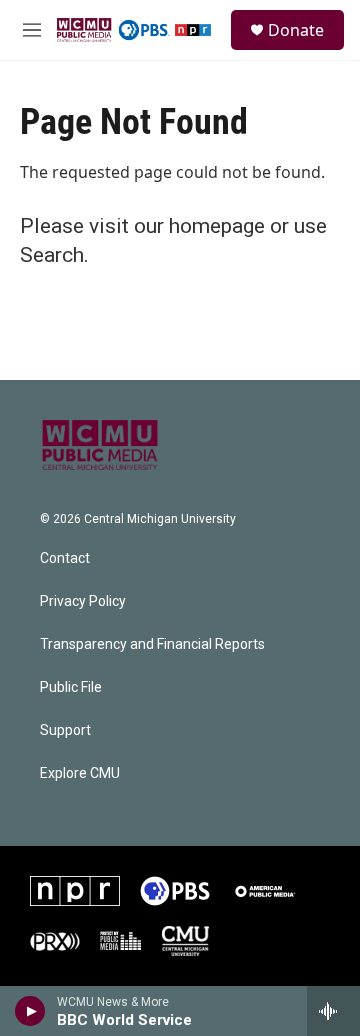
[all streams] (333, 1011)
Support (65, 730)
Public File (71, 687)
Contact (65, 558)
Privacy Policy (83, 601)
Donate (296, 30)
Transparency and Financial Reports (152, 644)
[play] (30, 1011)
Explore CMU (80, 773)
